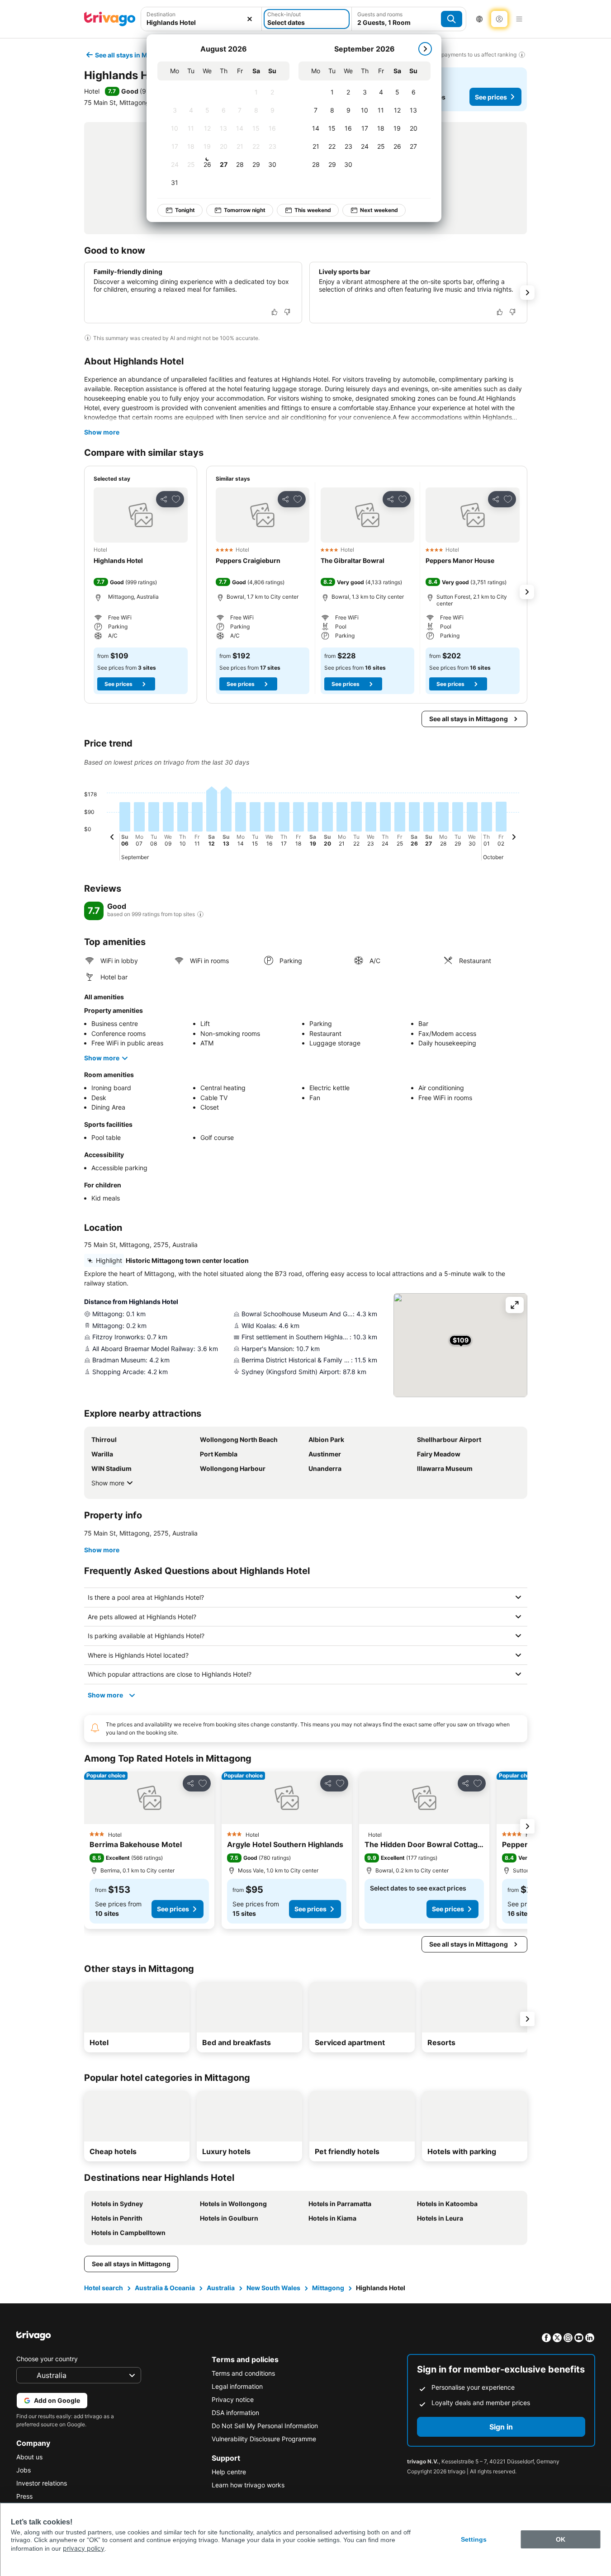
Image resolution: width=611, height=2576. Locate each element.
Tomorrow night (245, 210)
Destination (161, 14)
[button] (141, 515)
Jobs (24, 2470)
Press (24, 2496)
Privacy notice (233, 2399)
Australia (221, 2288)
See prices (491, 97)
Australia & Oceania (165, 2288)
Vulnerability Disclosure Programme (264, 2439)
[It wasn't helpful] (287, 312)
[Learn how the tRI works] (200, 914)
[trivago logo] (110, 19)
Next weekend (379, 210)
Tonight (185, 210)
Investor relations (42, 2483)
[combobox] (201, 22)
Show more (102, 432)
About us (29, 2457)
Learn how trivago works (248, 2485)
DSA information (235, 2413)
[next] (425, 49)
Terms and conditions (243, 2373)
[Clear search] (250, 19)
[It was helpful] (275, 312)
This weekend (313, 210)
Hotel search (104, 2288)
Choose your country (47, 2359)
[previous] (112, 838)
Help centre (229, 2472)
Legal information (237, 2386)
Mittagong (328, 2288)
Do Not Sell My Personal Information (265, 2426)
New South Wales (273, 2288)
